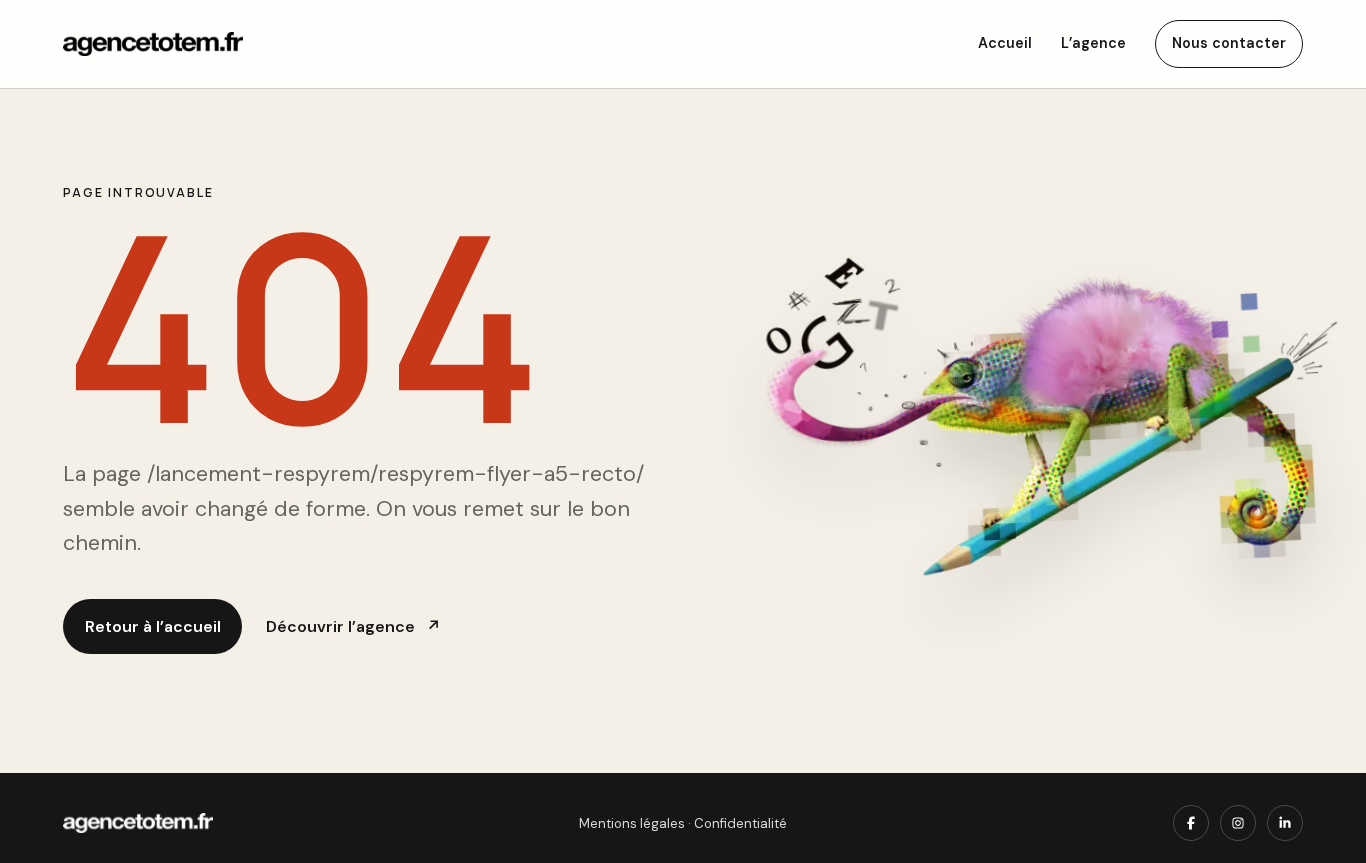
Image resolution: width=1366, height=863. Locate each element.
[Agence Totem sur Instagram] (1238, 823)
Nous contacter (1229, 43)
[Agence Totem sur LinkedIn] (1285, 823)
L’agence (1093, 43)
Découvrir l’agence (353, 626)
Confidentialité (740, 823)
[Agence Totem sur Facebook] (1191, 823)
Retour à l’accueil (153, 626)
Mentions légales (632, 823)
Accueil (1005, 43)
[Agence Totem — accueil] (153, 44)
